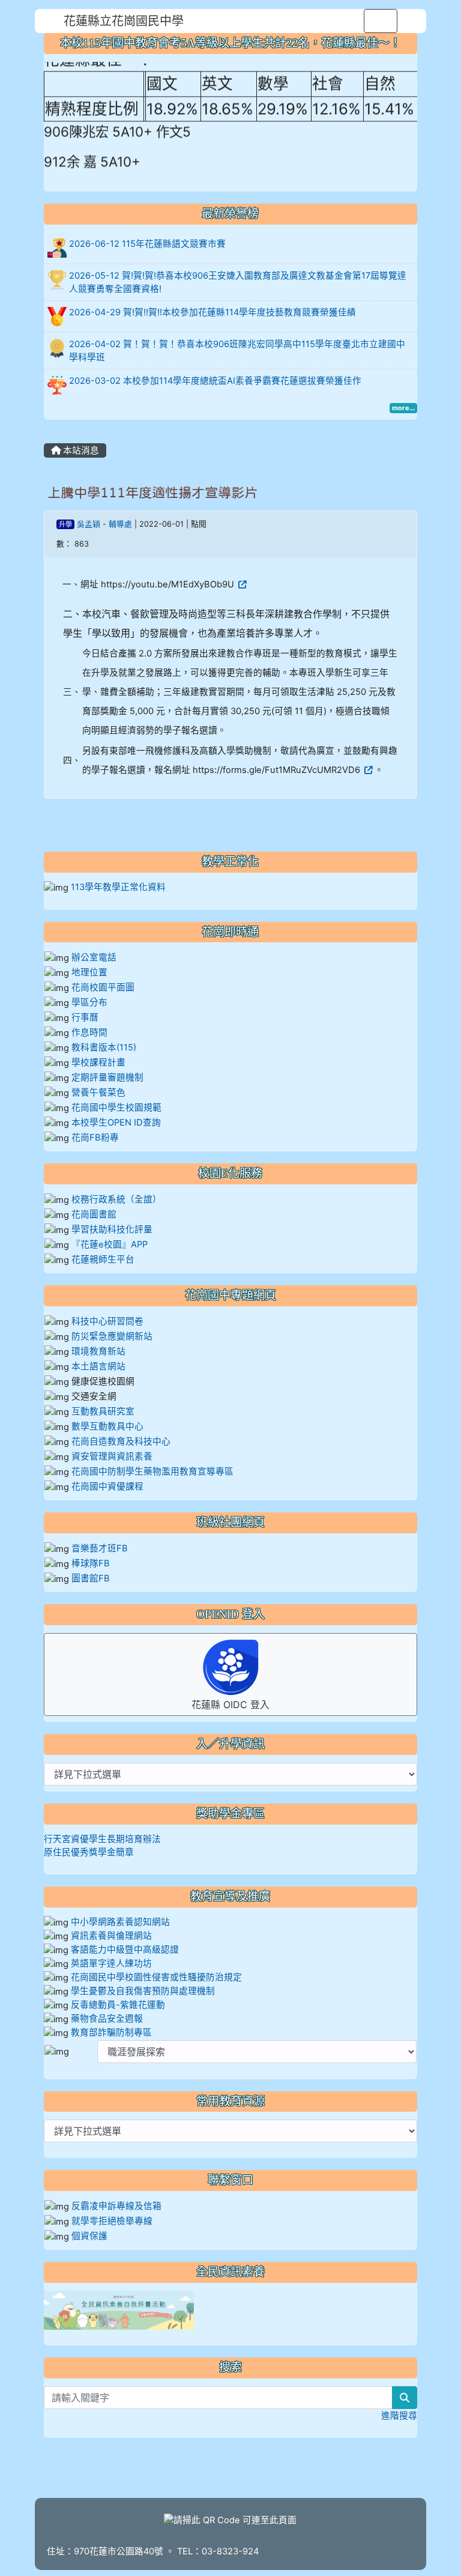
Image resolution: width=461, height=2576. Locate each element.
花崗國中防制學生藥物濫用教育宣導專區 (152, 1471)
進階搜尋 (399, 2416)
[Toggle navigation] (381, 21)
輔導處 (120, 524)
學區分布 (89, 1002)
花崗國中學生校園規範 (115, 1108)
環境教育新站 (98, 1351)
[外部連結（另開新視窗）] (241, 584)
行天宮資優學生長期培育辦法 (102, 1839)
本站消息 (80, 450)
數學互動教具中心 (107, 1426)
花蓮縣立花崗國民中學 (124, 21)
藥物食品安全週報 (107, 2019)
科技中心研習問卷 (107, 1321)
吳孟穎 (89, 524)
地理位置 (89, 972)
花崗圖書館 (94, 1214)
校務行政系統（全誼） (116, 1199)
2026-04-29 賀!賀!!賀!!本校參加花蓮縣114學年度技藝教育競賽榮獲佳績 (212, 312)
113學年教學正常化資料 (118, 887)
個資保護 (89, 2236)
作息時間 (89, 1032)
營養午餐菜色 (98, 1093)
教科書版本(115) (104, 1047)
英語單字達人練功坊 (111, 1963)
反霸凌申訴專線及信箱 (116, 2206)
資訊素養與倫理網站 (111, 1936)
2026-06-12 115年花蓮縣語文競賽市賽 (147, 244)
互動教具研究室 (103, 1411)
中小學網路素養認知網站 (120, 1922)
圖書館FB (91, 1578)
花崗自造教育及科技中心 (121, 1441)
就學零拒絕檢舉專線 (112, 2221)
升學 (65, 524)
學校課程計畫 (98, 1062)
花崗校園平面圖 (103, 987)
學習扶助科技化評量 (112, 1229)
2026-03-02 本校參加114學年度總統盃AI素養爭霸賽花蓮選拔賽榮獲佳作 (215, 381)
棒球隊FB (91, 1563)
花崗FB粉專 (95, 1138)
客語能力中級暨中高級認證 (125, 1950)
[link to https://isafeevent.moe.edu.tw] (119, 2310)
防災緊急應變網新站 (112, 1336)
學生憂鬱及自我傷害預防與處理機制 (143, 1991)
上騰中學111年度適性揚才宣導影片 (152, 492)
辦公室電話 (94, 957)
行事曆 (85, 1017)
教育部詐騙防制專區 (111, 2032)
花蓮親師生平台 (103, 1259)
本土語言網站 (98, 1366)
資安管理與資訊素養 (112, 1456)
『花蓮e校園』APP (110, 1244)
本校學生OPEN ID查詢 (116, 1123)
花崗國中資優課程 (107, 1487)
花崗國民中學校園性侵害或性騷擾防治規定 (156, 1977)
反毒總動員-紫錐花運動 (118, 2005)
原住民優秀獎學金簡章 (89, 1852)
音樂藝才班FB (100, 1548)
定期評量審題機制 (107, 1077)
